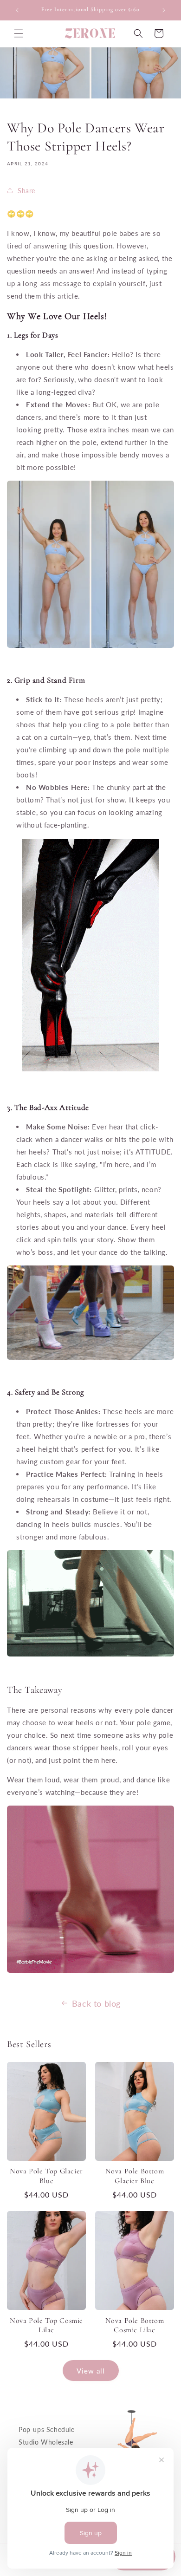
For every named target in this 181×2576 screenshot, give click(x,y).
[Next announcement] (164, 10)
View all (91, 2371)
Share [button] (26, 191)
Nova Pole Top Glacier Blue (46, 2176)
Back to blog (96, 2003)
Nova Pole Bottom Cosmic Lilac (135, 2325)
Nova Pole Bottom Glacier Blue (135, 2176)
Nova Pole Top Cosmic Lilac (46, 2325)
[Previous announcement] (17, 10)
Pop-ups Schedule (47, 2429)
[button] (19, 33)
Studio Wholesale (46, 2442)
